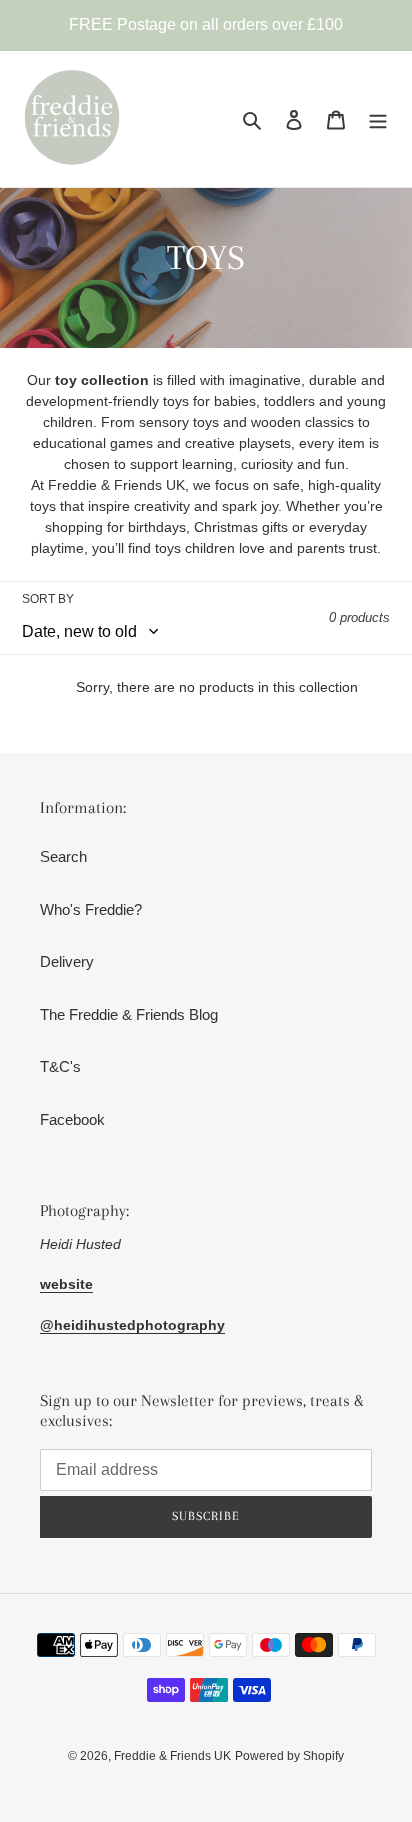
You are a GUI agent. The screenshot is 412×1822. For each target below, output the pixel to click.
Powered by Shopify (289, 1756)
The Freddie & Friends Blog (129, 1014)
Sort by (48, 599)
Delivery (67, 961)
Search (63, 856)
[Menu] (378, 119)
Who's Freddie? (91, 909)
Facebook (72, 1119)
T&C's (60, 1066)
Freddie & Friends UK (172, 1756)
